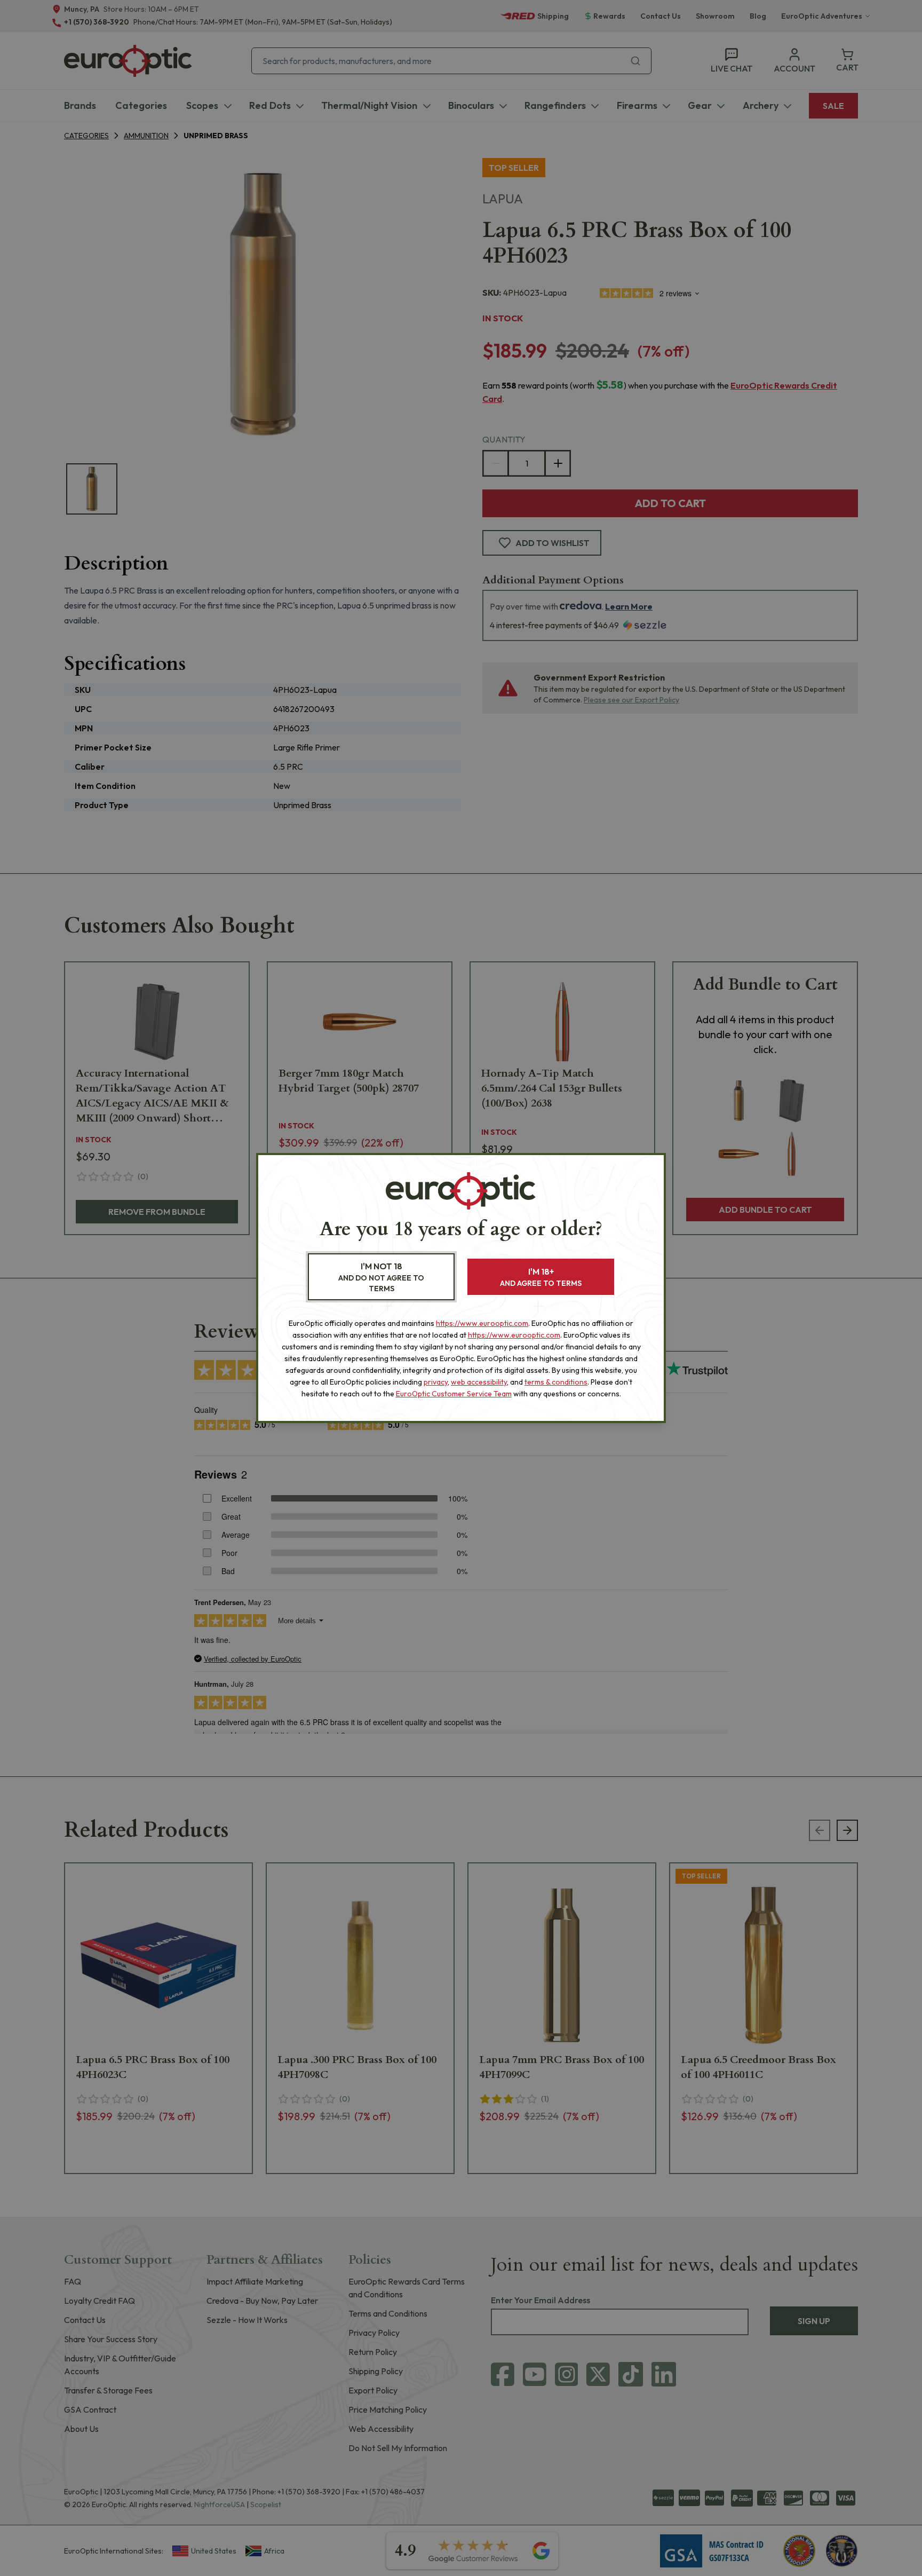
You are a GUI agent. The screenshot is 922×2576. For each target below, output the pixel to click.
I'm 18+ (541, 1277)
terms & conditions (556, 1382)
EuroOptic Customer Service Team (454, 1394)
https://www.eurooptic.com (482, 1323)
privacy (436, 1382)
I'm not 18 (381, 1277)
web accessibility (479, 1382)
